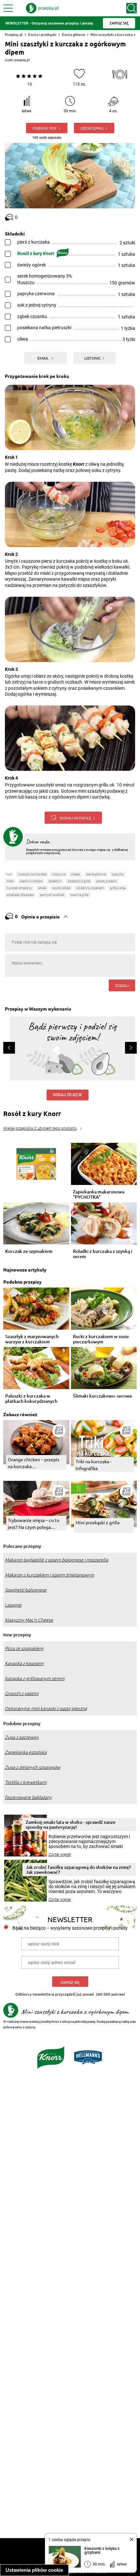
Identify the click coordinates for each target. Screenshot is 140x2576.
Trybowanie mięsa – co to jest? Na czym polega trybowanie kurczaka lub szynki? (34, 1524)
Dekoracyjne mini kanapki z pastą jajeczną (46, 1709)
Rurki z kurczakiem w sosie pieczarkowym (101, 1339)
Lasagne (13, 1605)
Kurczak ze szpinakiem (29, 1251)
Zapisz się (70, 1982)
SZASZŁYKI (55, 881)
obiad (42, 888)
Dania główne (73, 34)
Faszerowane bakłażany (28, 1797)
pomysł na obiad (52, 895)
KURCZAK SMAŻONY (19, 888)
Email (43, 358)
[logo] (42, 8)
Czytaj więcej (60, 1855)
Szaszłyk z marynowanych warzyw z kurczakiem (32, 1339)
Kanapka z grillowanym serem (35, 1678)
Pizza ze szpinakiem (24, 1648)
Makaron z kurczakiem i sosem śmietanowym (49, 1575)
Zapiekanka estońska (26, 1752)
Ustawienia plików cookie (34, 2570)
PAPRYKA (118, 874)
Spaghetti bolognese (26, 1590)
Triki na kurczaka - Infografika (93, 1465)
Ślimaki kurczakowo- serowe (103, 1396)
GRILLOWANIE (118, 888)
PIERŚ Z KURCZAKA (31, 881)
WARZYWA (59, 874)
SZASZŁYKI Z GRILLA (79, 881)
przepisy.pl (22, 60)
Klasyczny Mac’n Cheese (29, 1620)
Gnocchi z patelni (22, 1693)
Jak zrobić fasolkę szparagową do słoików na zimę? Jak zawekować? (78, 1870)
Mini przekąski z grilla (98, 1522)
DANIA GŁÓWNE (96, 874)
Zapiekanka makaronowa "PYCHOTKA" (99, 1194)
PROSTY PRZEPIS (106, 881)
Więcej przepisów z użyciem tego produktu (40, 1128)
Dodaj (122, 985)
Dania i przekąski (42, 34)
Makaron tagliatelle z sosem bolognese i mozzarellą (56, 1560)
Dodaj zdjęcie (68, 1095)
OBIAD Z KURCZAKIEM (90, 888)
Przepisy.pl (14, 34)
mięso (76, 874)
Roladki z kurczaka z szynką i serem (103, 1254)
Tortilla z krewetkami (26, 1782)
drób (10, 881)
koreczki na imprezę (32, 874)
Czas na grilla (79, 895)
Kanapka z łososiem (24, 1663)
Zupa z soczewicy (22, 1737)
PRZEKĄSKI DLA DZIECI (20, 895)
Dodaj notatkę (75, 818)
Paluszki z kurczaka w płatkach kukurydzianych (31, 1399)
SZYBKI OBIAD (61, 888)
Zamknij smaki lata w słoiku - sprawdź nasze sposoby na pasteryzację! (71, 1824)
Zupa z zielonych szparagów (33, 1767)
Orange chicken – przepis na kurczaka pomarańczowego (34, 1463)
